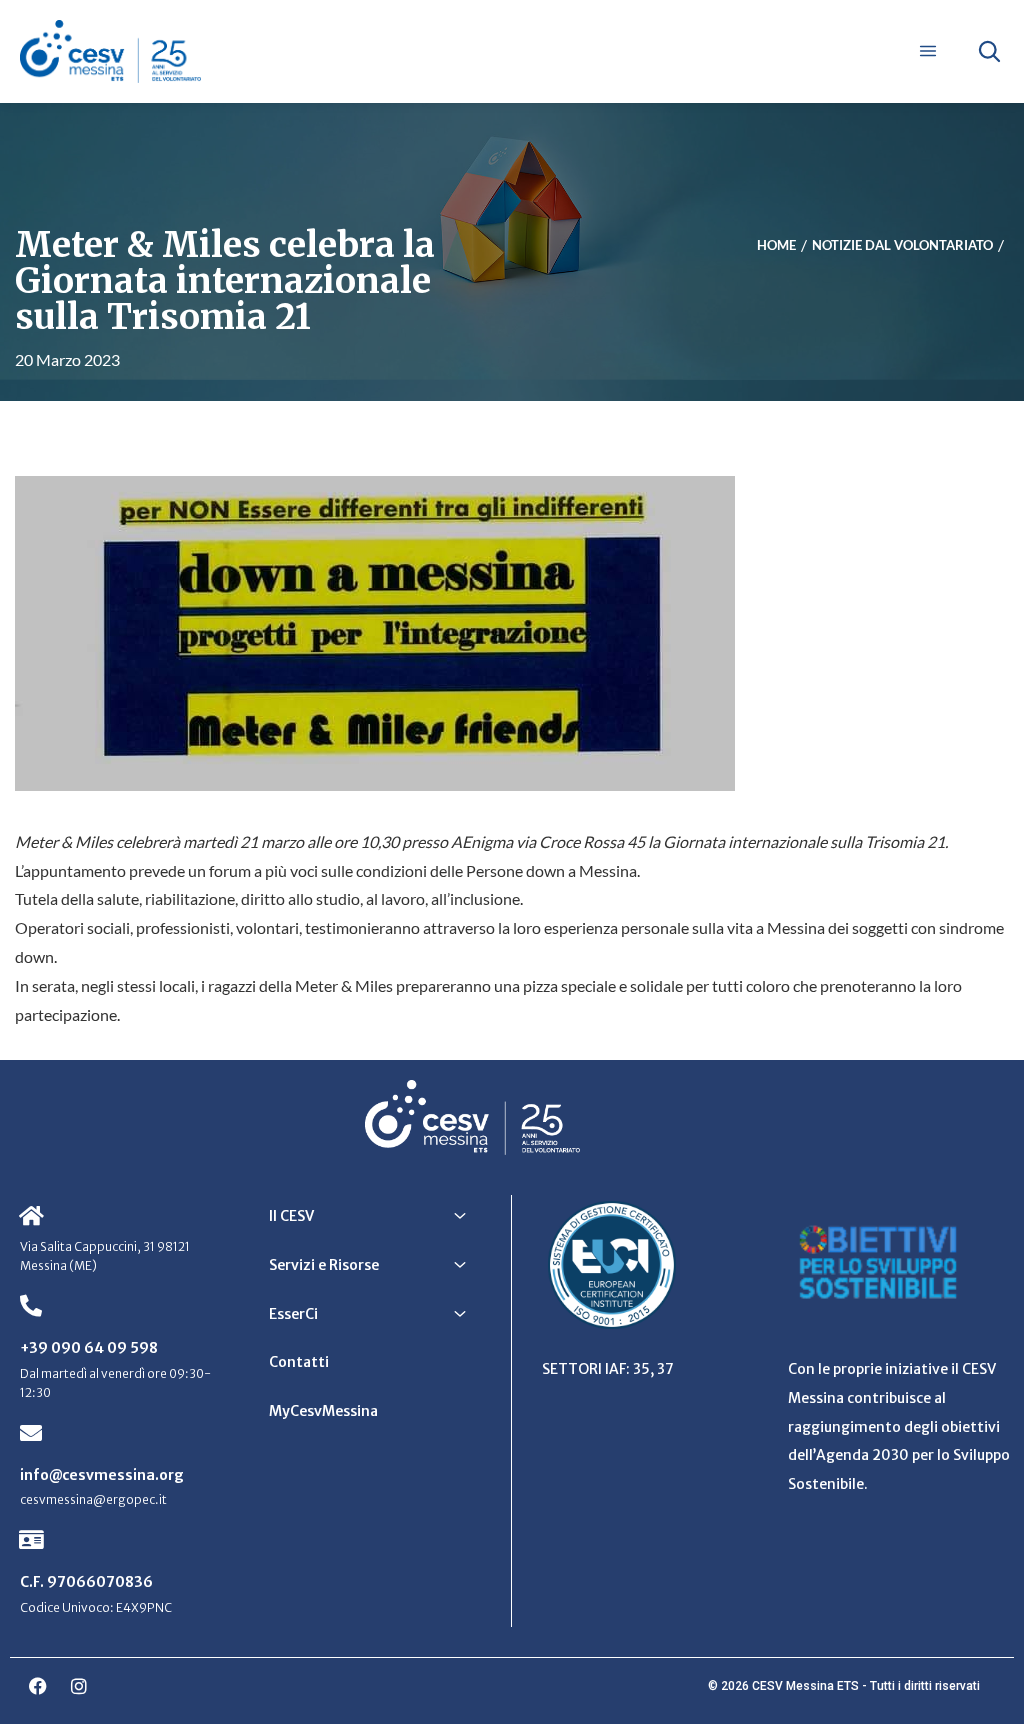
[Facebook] (38, 1686)
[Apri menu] (928, 51)
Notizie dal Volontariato (902, 245)
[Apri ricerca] (989, 51)
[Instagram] (79, 1686)
